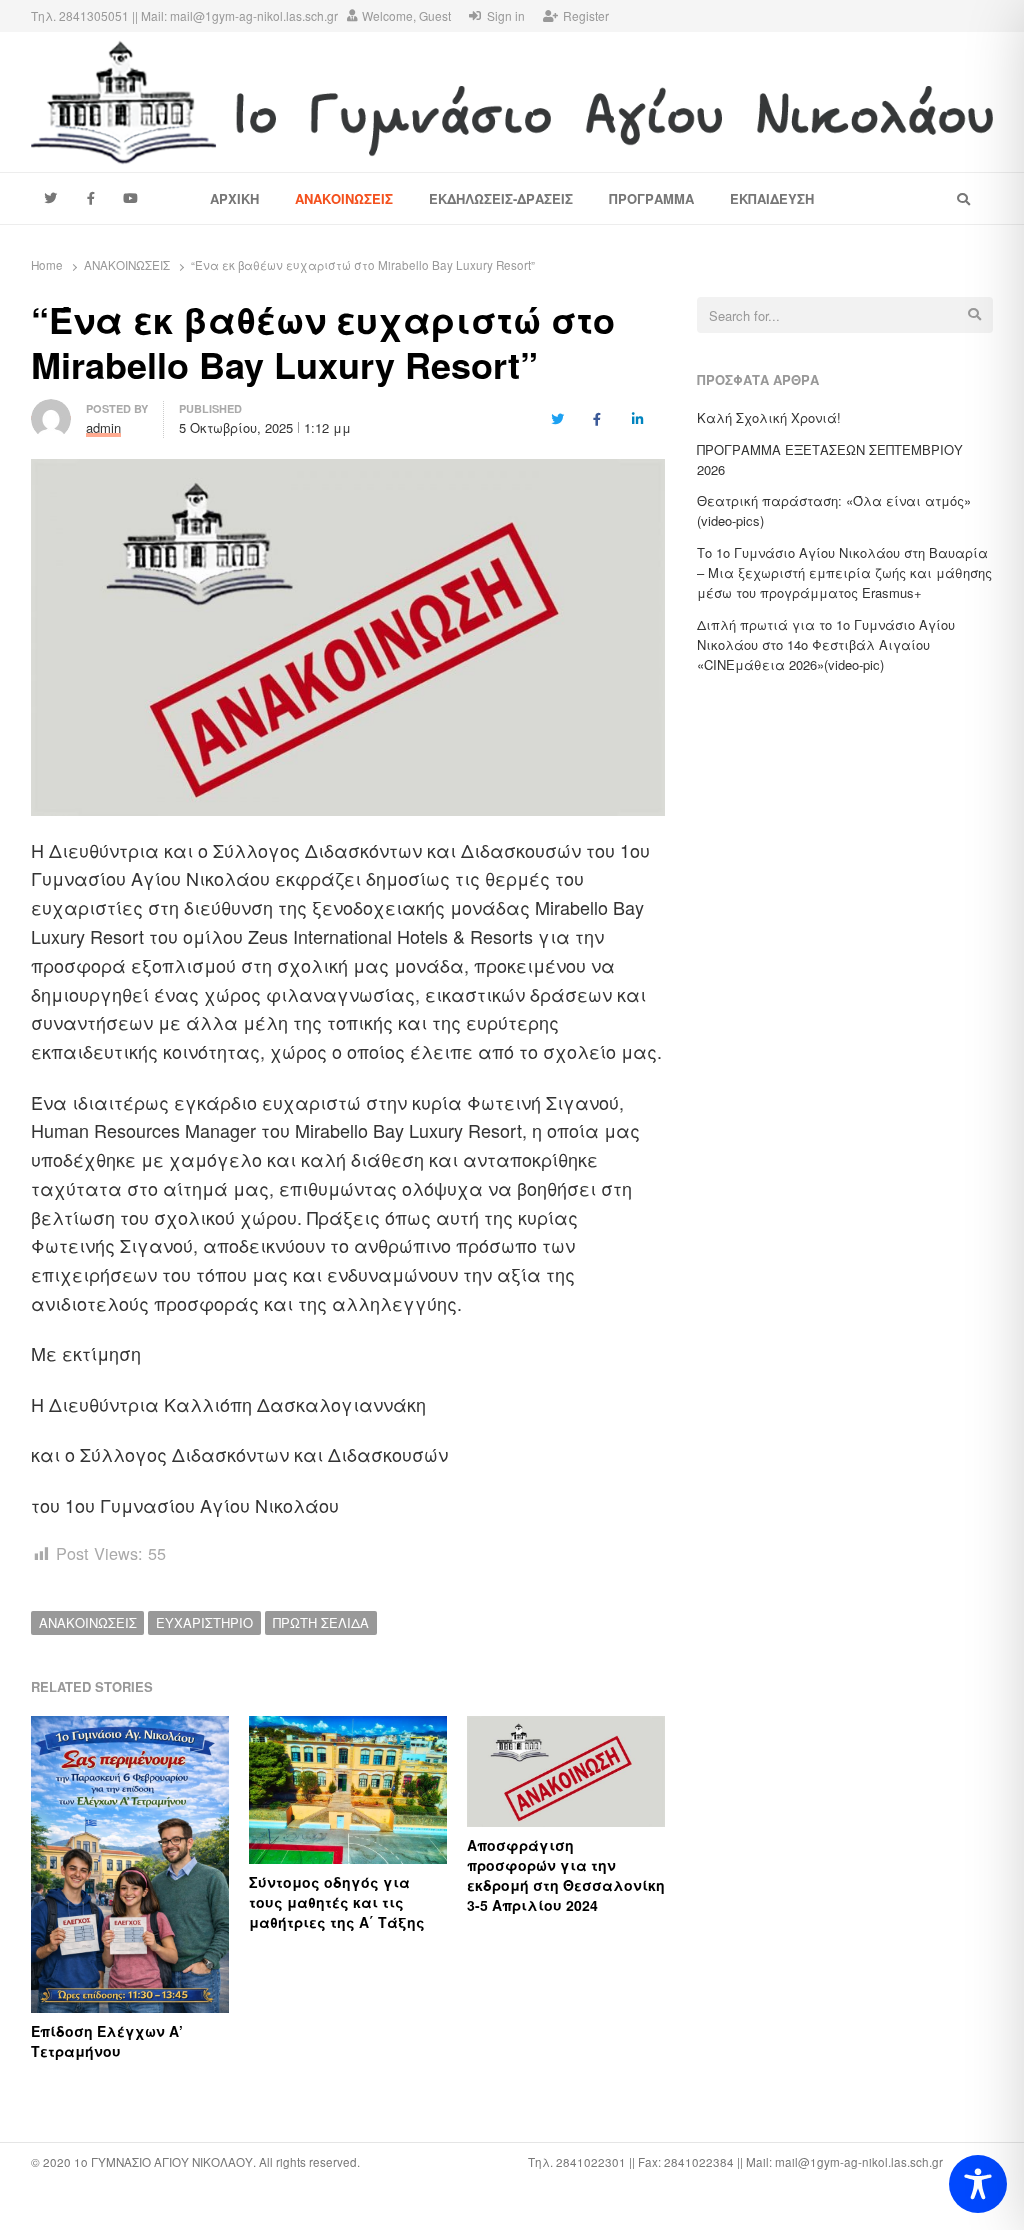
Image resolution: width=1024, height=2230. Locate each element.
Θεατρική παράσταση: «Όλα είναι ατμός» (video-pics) (834, 510)
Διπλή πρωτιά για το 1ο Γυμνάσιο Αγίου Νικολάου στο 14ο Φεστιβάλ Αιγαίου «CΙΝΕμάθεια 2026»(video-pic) (826, 644)
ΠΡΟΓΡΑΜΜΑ (651, 198)
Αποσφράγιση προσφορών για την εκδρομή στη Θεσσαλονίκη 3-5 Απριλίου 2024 (566, 1875)
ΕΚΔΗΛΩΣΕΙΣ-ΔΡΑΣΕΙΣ (501, 198)
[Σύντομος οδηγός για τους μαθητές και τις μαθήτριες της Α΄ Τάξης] (348, 1727)
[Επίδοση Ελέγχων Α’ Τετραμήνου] (130, 1727)
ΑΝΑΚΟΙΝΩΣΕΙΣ (344, 198)
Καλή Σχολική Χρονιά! (769, 417)
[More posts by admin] (51, 410)
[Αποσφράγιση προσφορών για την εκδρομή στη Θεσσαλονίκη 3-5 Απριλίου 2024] (566, 1727)
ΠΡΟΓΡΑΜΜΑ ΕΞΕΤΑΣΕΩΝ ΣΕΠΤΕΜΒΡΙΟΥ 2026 (830, 459)
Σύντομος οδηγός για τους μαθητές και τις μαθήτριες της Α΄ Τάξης (337, 1902)
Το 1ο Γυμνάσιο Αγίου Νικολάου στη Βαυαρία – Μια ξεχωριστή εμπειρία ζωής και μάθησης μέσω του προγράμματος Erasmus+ (844, 572)
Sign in (506, 15)
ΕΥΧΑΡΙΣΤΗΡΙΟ (204, 1622)
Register (586, 15)
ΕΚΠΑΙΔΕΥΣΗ (772, 198)
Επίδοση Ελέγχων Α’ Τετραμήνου (107, 2041)
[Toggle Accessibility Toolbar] (978, 2184)
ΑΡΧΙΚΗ (234, 198)
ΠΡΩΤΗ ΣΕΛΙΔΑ (321, 1622)
